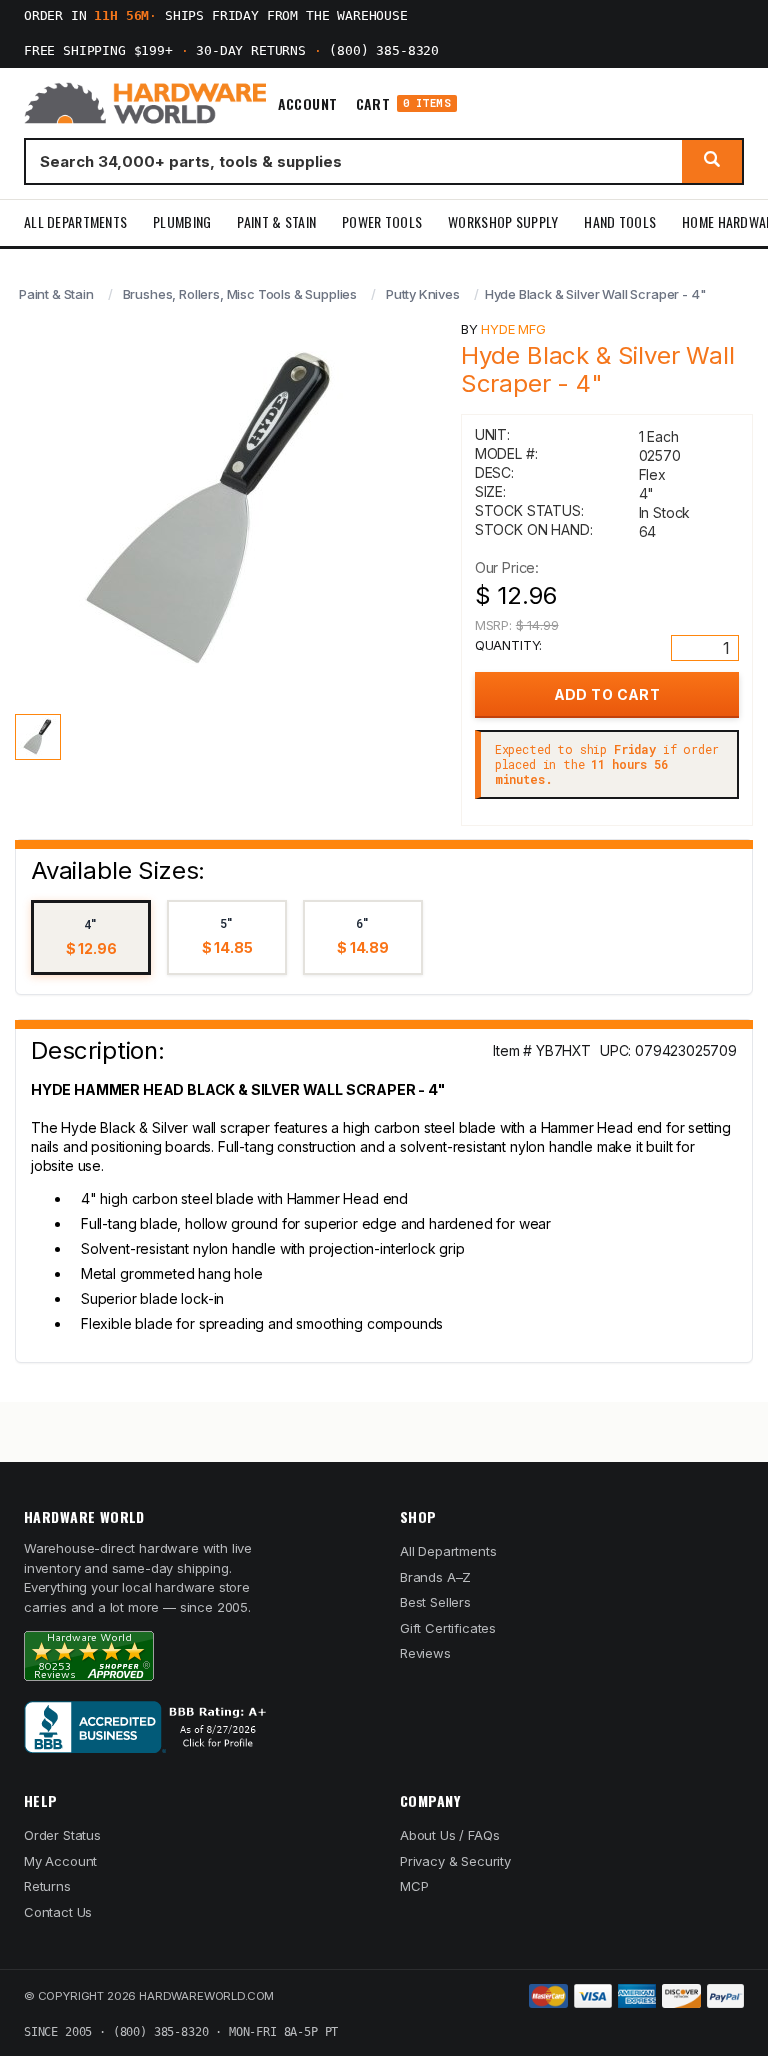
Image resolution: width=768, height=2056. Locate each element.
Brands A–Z (435, 1577)
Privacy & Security (455, 1861)
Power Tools (382, 221)
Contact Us (58, 1912)
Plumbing (182, 221)
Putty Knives (423, 294)
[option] (91, 937)
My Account (60, 1861)
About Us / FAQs (449, 1835)
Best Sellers (435, 1602)
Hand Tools (620, 221)
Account (308, 104)
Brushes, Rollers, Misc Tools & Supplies (240, 294)
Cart (403, 103)
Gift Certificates (448, 1628)
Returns (47, 1886)
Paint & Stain (276, 221)
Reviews (425, 1653)
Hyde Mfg (513, 329)
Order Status (62, 1835)
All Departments (75, 221)
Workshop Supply (503, 221)
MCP (414, 1886)
